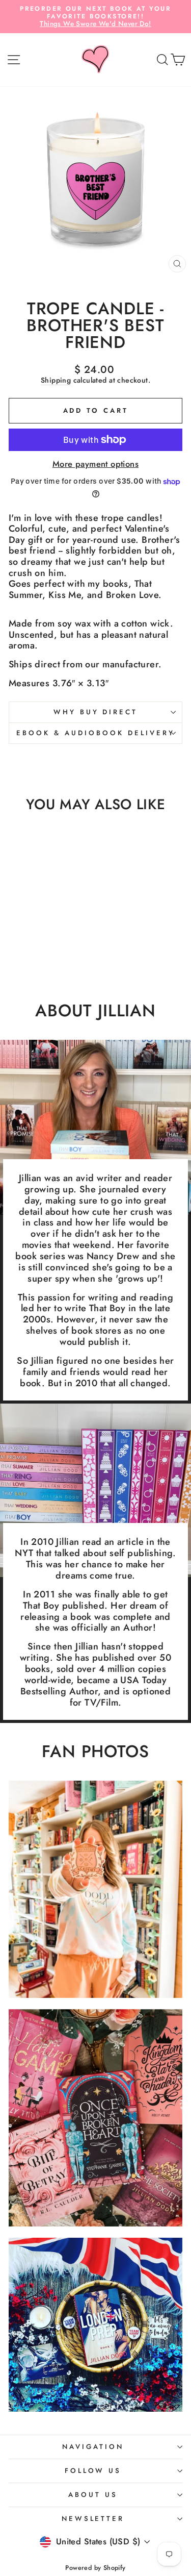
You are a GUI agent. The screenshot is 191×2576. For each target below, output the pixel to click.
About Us (93, 2495)
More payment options (95, 464)
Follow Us (93, 2471)
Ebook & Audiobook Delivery (95, 733)
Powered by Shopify (95, 2568)
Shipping (56, 381)
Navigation (93, 2447)
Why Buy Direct (96, 712)
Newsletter (93, 2519)
